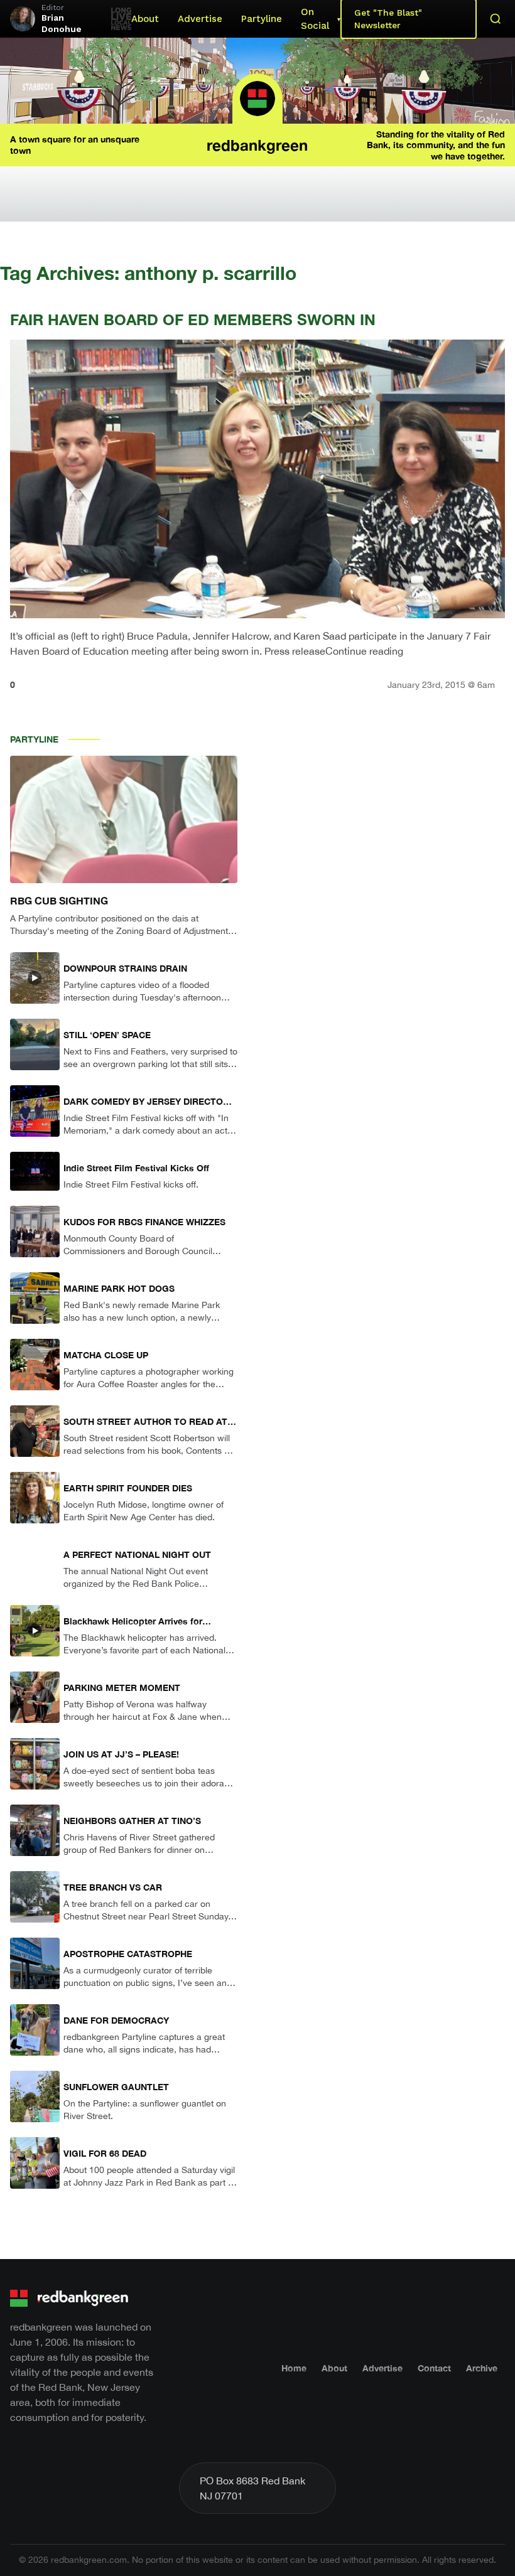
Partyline (262, 19)
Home (294, 2368)
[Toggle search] (496, 19)
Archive (482, 2368)
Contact (434, 2368)
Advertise (200, 19)
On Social (315, 19)
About (145, 19)
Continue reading (364, 651)
